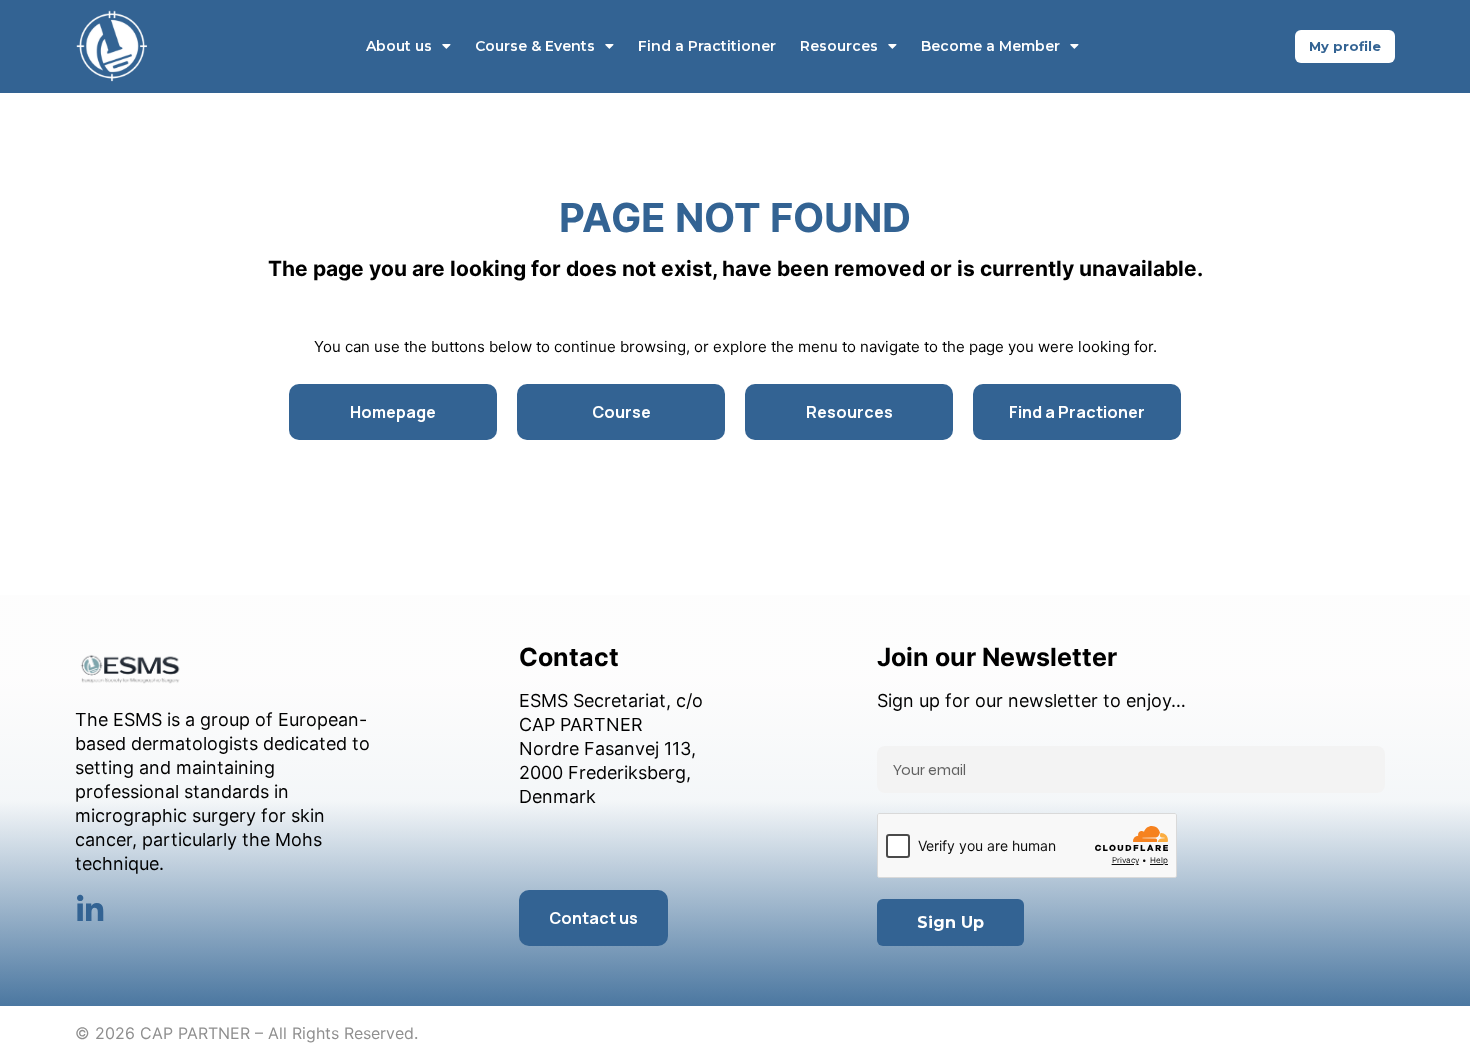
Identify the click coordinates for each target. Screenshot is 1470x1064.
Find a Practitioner (707, 46)
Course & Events (535, 46)
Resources (839, 46)
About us (399, 46)
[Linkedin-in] (90, 910)
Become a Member (990, 46)
